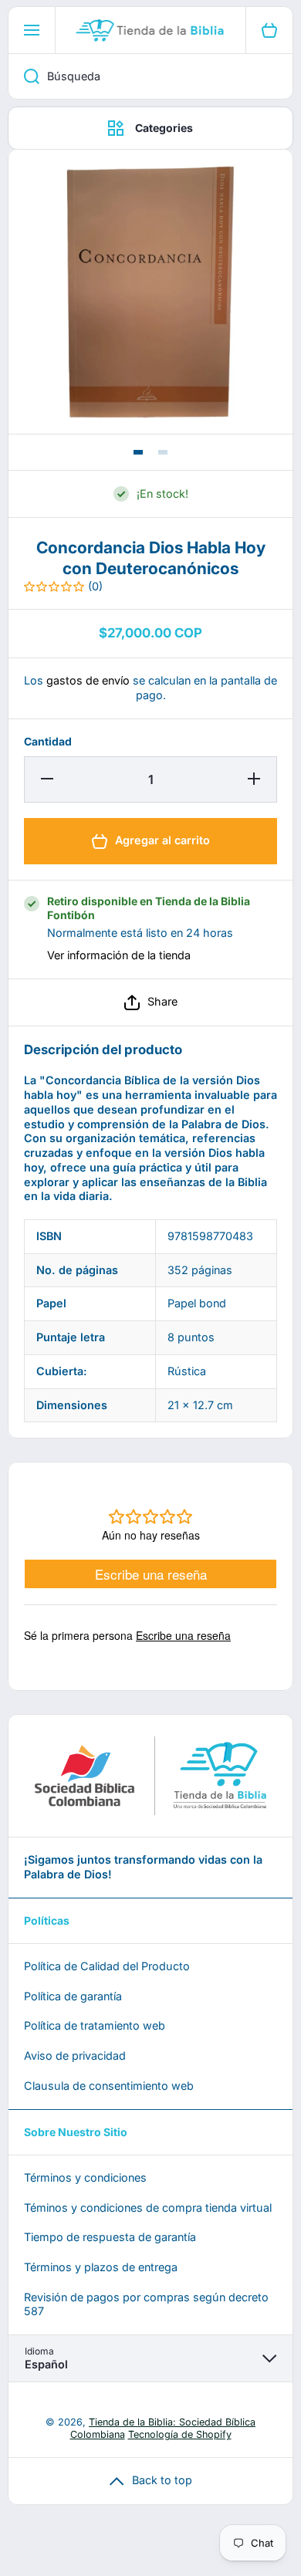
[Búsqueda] (24, 76)
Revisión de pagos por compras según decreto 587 (146, 2304)
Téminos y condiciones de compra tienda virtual (148, 2208)
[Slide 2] (163, 452)
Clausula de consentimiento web (109, 2086)
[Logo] (150, 30)
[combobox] (150, 76)
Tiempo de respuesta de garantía (110, 2237)
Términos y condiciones (85, 2177)
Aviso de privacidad (75, 2055)
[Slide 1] (138, 452)
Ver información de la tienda (119, 955)
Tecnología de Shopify (180, 2434)
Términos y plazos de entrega (101, 2267)
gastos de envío (88, 680)
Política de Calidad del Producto (107, 1966)
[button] (150, 1002)
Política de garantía (73, 1996)
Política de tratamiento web (95, 2025)
